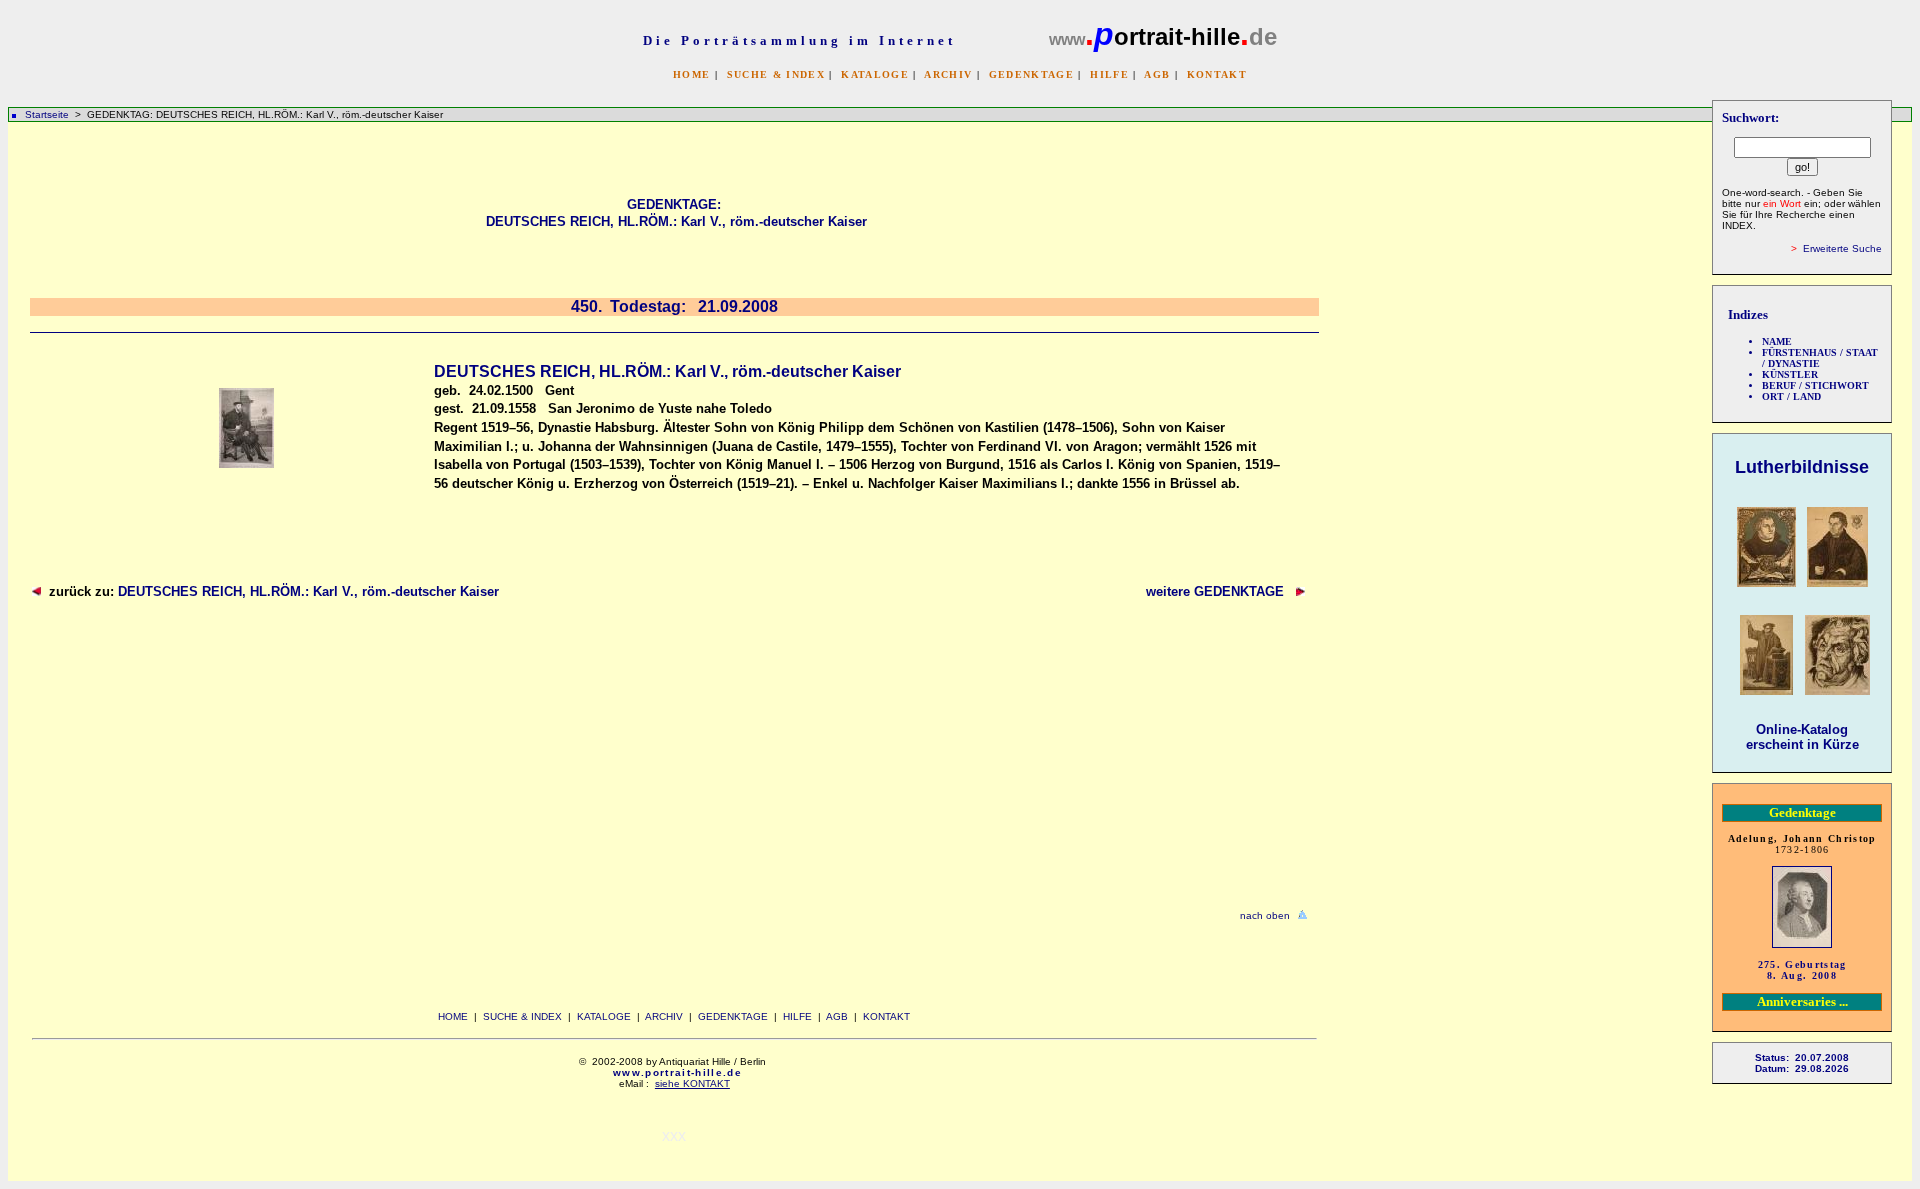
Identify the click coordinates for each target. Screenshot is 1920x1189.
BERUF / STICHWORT (1815, 385)
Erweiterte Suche (1842, 248)
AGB (1157, 74)
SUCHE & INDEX (776, 74)
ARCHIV (948, 74)
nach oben (1265, 915)
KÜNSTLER (1790, 374)
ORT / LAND (1791, 396)
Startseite (47, 114)
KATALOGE (875, 74)
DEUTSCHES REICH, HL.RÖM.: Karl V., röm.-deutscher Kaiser (308, 591)
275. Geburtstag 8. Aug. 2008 (1802, 970)
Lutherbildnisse (1802, 467)
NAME (1777, 341)
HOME (691, 74)
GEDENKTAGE (1031, 74)
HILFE (1109, 74)
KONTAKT (1217, 74)
